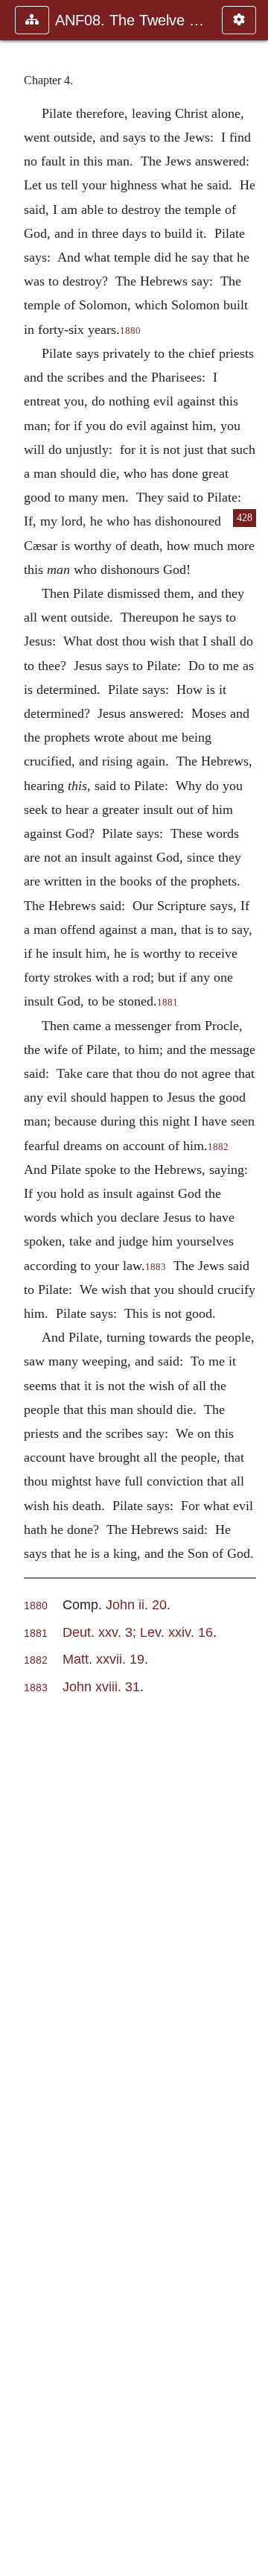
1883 (156, 1267)
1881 (167, 1003)
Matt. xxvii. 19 (103, 1659)
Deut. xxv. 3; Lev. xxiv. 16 (138, 1632)
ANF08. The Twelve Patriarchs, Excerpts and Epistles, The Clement (131, 20)
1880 (130, 331)
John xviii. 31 (101, 1686)
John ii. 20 (136, 1604)
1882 (218, 1147)
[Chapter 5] (251, 1288)
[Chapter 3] (17, 1288)
